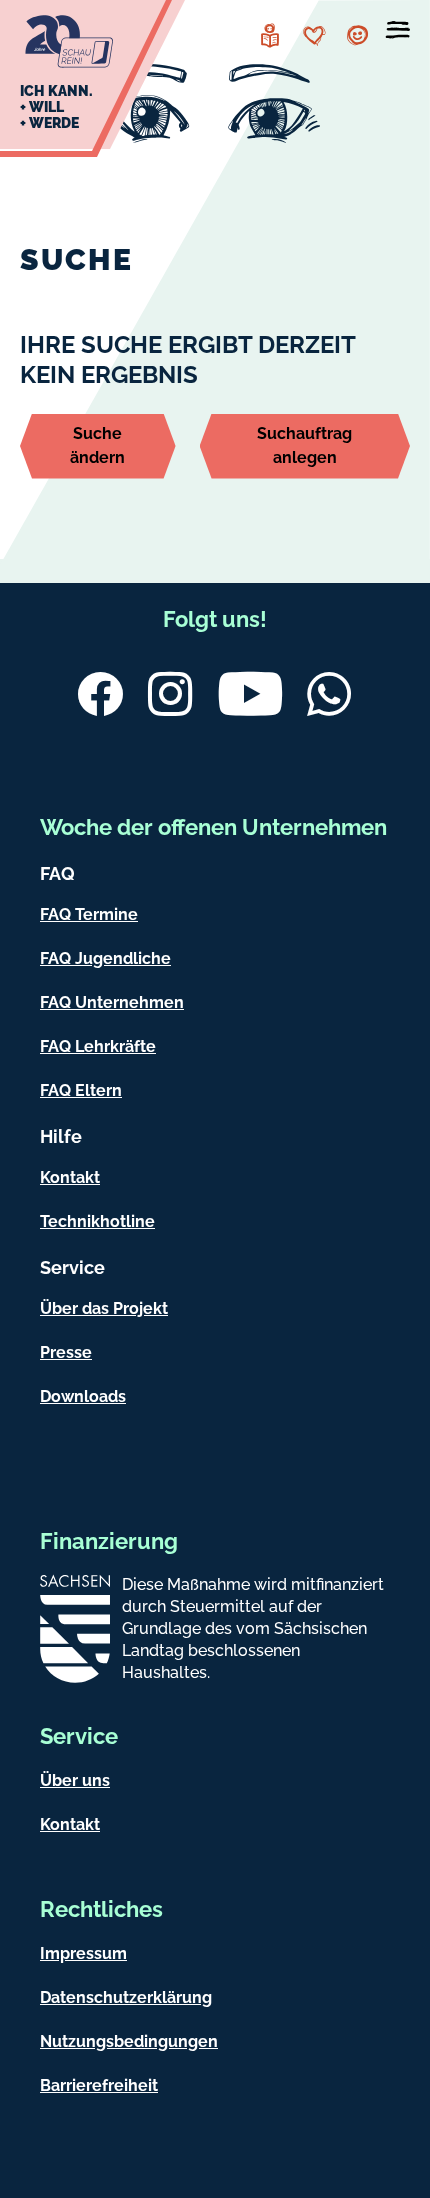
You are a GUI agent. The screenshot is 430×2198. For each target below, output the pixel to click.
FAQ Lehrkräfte (98, 1046)
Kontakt (70, 1177)
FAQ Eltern (81, 1090)
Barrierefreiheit (99, 2085)
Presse (66, 1352)
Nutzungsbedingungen (129, 2041)
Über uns (75, 1780)
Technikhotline (97, 1221)
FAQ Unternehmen (112, 1002)
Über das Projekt (104, 1308)
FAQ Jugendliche (105, 958)
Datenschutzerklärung (126, 1997)
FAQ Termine (89, 914)
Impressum (83, 1953)
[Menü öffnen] (398, 34)
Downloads (83, 1396)
